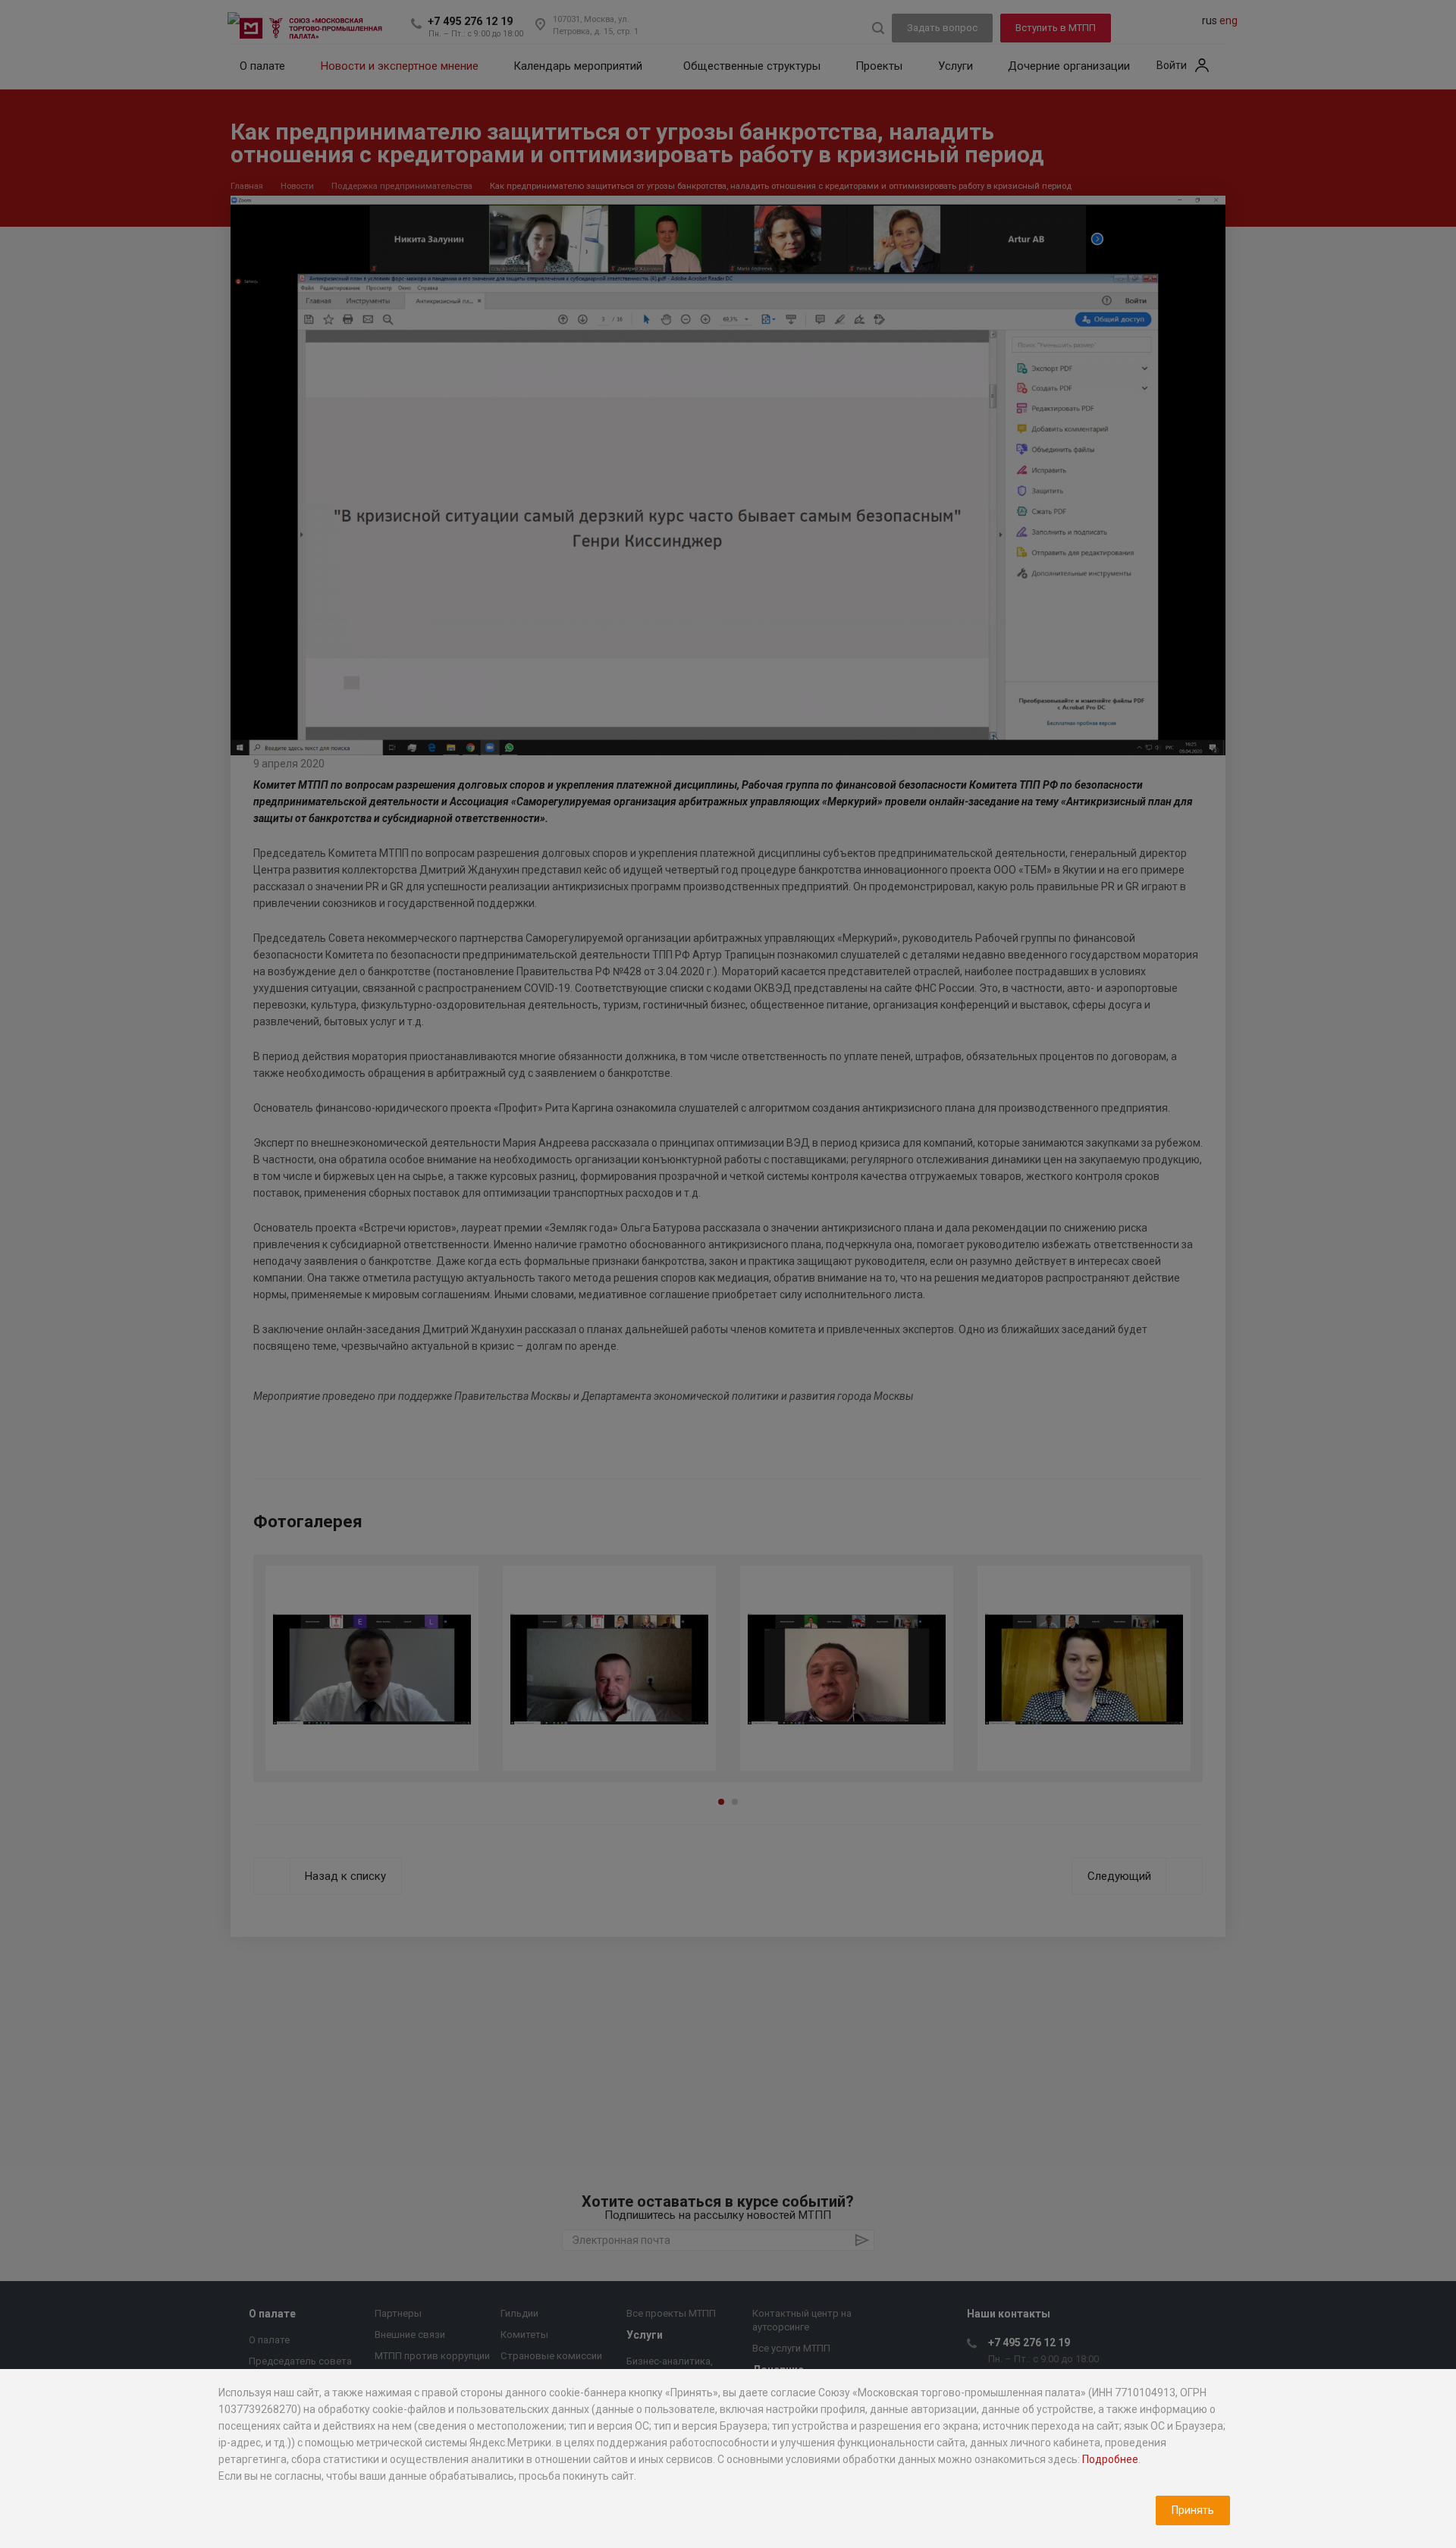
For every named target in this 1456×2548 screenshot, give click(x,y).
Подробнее (1110, 2459)
